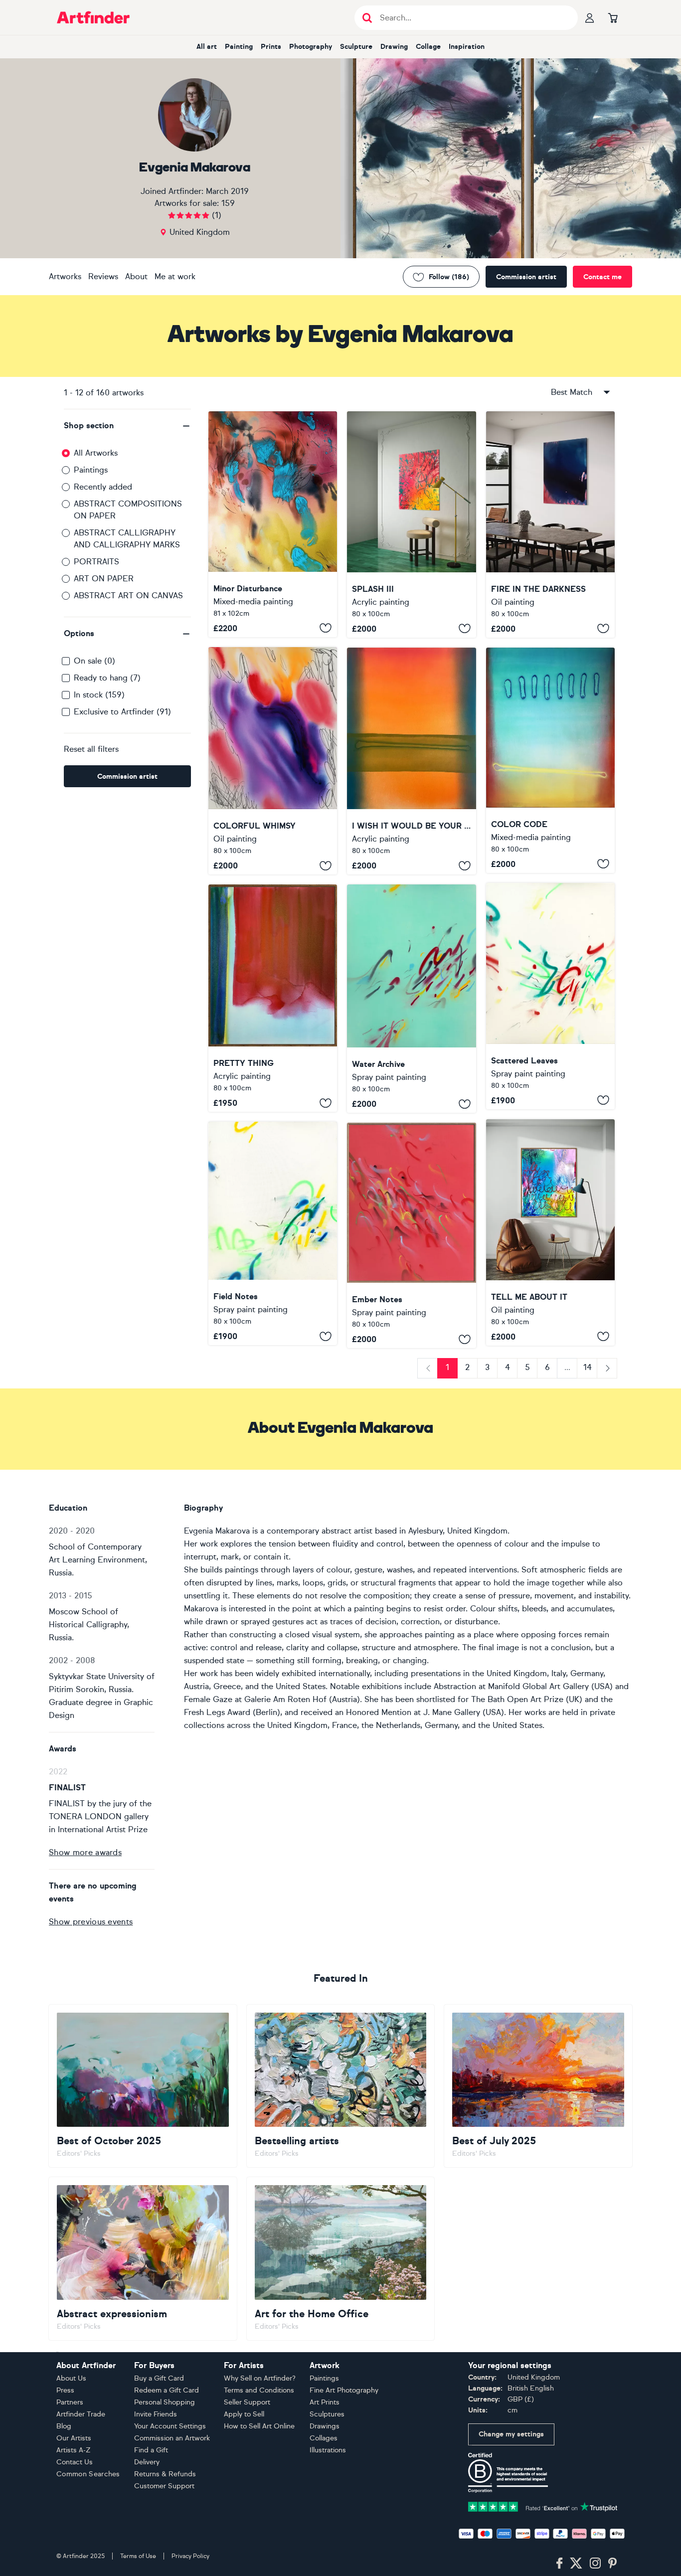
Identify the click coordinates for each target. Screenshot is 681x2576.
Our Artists (74, 2438)
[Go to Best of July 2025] (538, 2086)
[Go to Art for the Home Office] (341, 2258)
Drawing (394, 47)
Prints (271, 47)
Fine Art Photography (344, 2390)
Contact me (602, 277)
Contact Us (75, 2462)
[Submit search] (367, 18)
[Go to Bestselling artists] (341, 2086)
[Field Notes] (273, 1233)
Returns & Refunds (165, 2474)
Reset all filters (91, 749)
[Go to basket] (613, 17)
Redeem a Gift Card (167, 2390)
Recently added (103, 487)
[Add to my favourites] (326, 628)
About (136, 276)
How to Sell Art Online (259, 2426)
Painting (239, 47)
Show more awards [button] (85, 1852)
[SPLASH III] (411, 524)
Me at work (175, 276)
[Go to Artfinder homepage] (93, 17)
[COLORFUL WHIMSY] (273, 761)
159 (228, 203)
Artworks (65, 276)
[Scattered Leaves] (550, 996)
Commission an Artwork (172, 2438)
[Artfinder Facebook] (559, 2564)
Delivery (147, 2462)
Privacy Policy (190, 2556)
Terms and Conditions (259, 2390)
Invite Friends (156, 2414)
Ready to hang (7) (107, 678)
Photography (311, 47)
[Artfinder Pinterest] (613, 2564)
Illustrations (328, 2450)
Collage (428, 47)
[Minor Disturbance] (273, 524)
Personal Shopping (165, 2402)
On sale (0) (94, 661)
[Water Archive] (411, 999)
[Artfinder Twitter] (576, 2564)
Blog (64, 2426)
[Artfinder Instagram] (595, 2564)
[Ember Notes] (411, 1235)
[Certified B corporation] (508, 2472)
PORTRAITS (96, 562)
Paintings (91, 470)
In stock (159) (99, 695)
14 (588, 1367)
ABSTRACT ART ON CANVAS (128, 596)
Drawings (325, 2426)
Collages (324, 2438)
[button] (127, 426)
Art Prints (325, 2402)
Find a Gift (151, 2450)
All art (207, 47)
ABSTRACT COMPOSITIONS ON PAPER (128, 510)
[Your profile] (590, 17)
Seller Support (247, 2402)
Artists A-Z (74, 2450)
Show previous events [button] (91, 1922)
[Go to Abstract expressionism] (143, 2258)
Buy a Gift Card (159, 2378)
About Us (71, 2378)
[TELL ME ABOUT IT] (550, 1232)
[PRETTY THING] (273, 998)
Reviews (103, 276)
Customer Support (164, 2486)
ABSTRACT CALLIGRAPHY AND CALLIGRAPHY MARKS (127, 539)
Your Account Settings (170, 2426)
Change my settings (511, 2434)
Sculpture (356, 47)
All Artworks (96, 453)
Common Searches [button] (88, 2474)
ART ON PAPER (104, 579)
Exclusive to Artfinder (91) (122, 712)
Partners (70, 2402)
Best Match (572, 392)
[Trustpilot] (543, 2506)
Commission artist (526, 277)
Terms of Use (138, 2556)
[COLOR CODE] (550, 760)
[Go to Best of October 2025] (143, 2086)
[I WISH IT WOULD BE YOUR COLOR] (411, 761)
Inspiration (467, 47)
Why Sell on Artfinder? (260, 2378)
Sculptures (327, 2414)
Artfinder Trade (81, 2414)
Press (65, 2390)
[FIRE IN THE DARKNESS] (550, 524)
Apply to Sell (244, 2414)
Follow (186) (449, 277)
